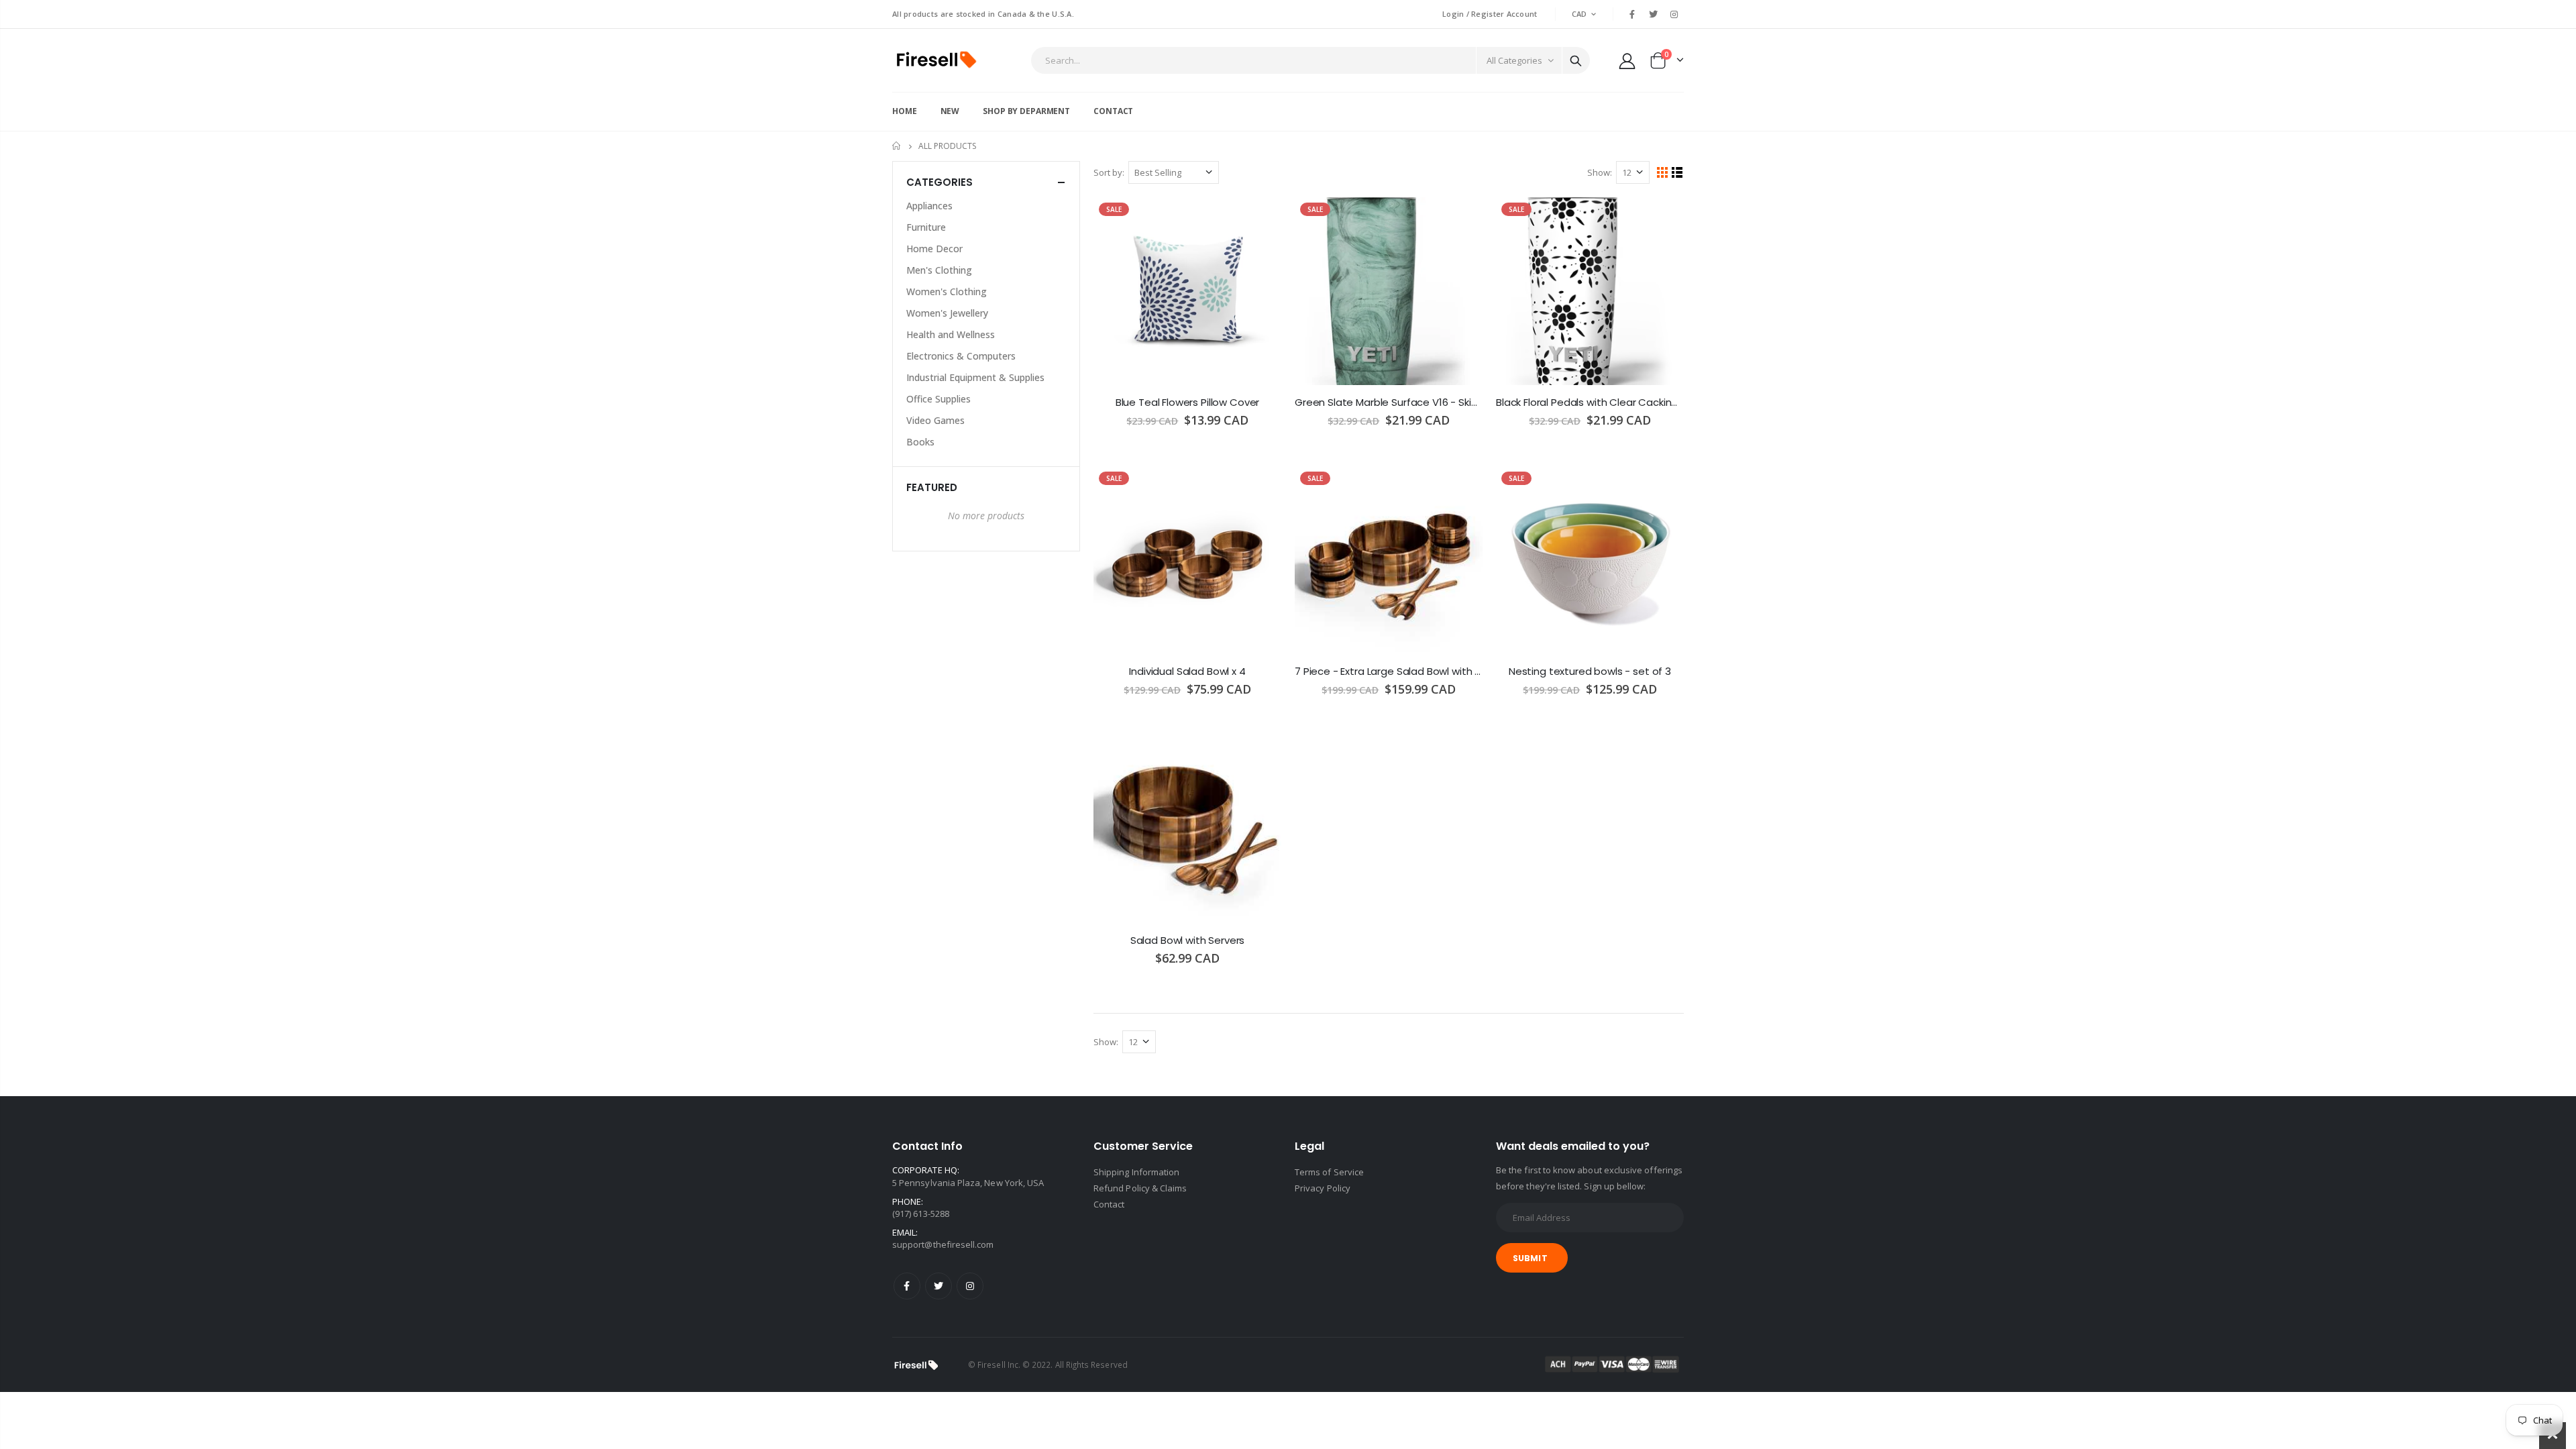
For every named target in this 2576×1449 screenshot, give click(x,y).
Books (920, 442)
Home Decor (934, 249)
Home (897, 146)
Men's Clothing (939, 270)
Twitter (938, 1286)
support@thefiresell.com (943, 1244)
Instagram (970, 1286)
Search (1576, 60)
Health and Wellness (951, 334)
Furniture (926, 227)
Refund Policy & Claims (1140, 1188)
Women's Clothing (947, 291)
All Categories (1514, 60)
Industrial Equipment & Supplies (975, 377)
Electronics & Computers (961, 356)
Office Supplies (938, 399)
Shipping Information (1136, 1172)
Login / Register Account (1490, 14)
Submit (1530, 1258)
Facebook (907, 1286)
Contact (1109, 1204)
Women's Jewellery (947, 313)
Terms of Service (1329, 1172)
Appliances (929, 206)
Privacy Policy (1323, 1188)
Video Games (935, 420)
